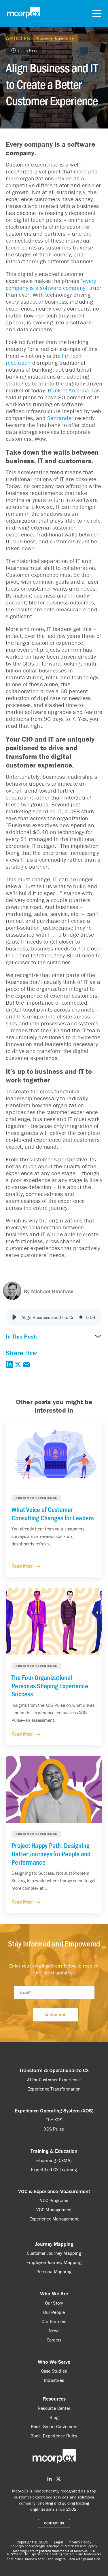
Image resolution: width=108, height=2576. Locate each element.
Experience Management (54, 2219)
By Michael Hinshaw (48, 1291)
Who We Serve (54, 2362)
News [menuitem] (54, 2331)
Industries (54, 2380)
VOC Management (54, 2210)
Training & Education (54, 2151)
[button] (14, 1317)
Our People (54, 2312)
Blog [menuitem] (54, 2417)
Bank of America (68, 390)
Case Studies (54, 2371)
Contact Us (54, 2523)
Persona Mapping (54, 2271)
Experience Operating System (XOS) (54, 2111)
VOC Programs (54, 2200)
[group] (54, 1317)
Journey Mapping (54, 2244)
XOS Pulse (54, 2129)
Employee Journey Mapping (54, 2262)
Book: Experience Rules (54, 2436)
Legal (58, 2542)
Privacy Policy (79, 2542)
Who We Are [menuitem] (54, 2294)
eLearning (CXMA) (54, 2160)
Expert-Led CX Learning (54, 2169)
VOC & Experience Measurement (54, 2191)
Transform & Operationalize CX (54, 2070)
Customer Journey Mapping (54, 2253)
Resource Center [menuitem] (54, 2408)
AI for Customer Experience (54, 2080)
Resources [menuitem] (54, 2399)
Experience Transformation (54, 2089)
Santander (60, 418)
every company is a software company (51, 284)
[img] (81, 1317)
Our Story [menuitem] (54, 2303)
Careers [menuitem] (54, 2340)
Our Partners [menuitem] (54, 2321)
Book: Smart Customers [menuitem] (54, 2426)
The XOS (54, 2120)
